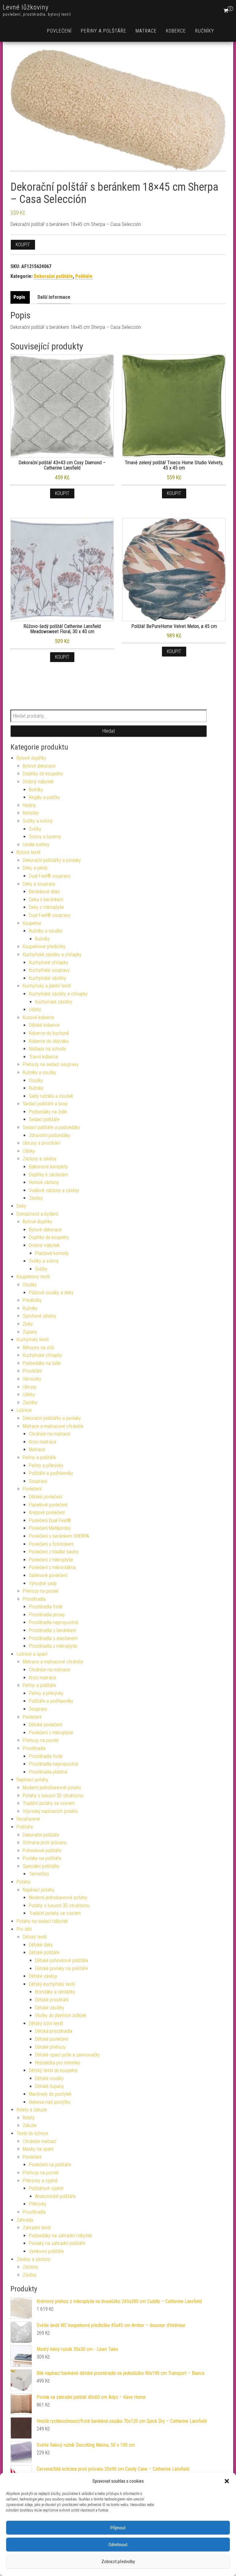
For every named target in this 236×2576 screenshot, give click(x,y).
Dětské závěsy (43, 1976)
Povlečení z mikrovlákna (52, 1567)
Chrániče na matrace (49, 1434)
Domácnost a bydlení (37, 1214)
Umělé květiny (36, 845)
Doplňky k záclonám (48, 1175)
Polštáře (84, 276)
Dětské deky (41, 1945)
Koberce (176, 31)
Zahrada (25, 2220)
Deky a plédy (35, 868)
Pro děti (24, 1929)
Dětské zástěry (50, 2008)
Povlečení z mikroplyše (51, 1560)
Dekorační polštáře (53, 276)
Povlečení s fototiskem (51, 1544)
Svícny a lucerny (45, 837)
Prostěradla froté (46, 1607)
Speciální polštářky (41, 1866)
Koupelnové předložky (44, 947)
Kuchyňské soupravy (49, 970)
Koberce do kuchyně (49, 1033)
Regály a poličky (44, 797)
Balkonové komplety (48, 1167)
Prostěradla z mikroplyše (53, 1646)
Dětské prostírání (52, 2000)
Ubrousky (32, 1379)
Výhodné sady (43, 1583)
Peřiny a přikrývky (46, 1465)
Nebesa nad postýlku (50, 2102)
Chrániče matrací (39, 2141)
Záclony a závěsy (40, 1159)
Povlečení (59, 31)
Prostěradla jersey (47, 1615)
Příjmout (118, 2528)
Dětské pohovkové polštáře (62, 1960)
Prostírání (32, 1371)
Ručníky (205, 31)
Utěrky (35, 1009)
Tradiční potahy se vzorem (49, 1803)
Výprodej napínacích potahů (50, 1811)
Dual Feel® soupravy (50, 876)
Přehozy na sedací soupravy (51, 1064)
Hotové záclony (44, 1182)
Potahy (24, 1882)
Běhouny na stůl (38, 1348)
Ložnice (24, 1410)
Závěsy (36, 1198)
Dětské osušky (49, 2078)
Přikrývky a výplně (40, 2181)
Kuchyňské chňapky (49, 963)
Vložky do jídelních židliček (61, 2015)
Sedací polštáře (44, 1119)
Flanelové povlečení (48, 1505)
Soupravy (38, 1481)
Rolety (29, 2118)
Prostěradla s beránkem (53, 1630)
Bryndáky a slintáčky (55, 1992)
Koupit (23, 245)
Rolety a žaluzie (32, 2110)
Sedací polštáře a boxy (45, 1104)
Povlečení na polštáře (50, 2165)
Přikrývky (38, 2204)
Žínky (28, 1324)
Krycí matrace (43, 1442)
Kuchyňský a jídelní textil (47, 986)
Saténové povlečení (48, 1575)
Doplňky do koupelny (43, 774)
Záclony (30, 2267)
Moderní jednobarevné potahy (52, 1788)
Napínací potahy (32, 1780)
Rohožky (31, 813)
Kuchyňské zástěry (47, 978)
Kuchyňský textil (33, 1340)
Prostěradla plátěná (48, 1772)
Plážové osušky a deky (51, 1293)
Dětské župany (49, 2086)
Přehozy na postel (41, 1591)
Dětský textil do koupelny (53, 2070)
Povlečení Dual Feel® (50, 1520)
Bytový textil (28, 852)
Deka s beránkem (46, 900)
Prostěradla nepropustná (53, 1622)
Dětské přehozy (50, 2047)
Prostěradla (34, 1599)
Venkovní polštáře (46, 2251)
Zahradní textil (37, 2228)
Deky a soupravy (39, 884)
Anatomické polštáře (55, 2196)
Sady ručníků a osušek (51, 1096)
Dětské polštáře (44, 1952)
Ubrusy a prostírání (41, 1143)
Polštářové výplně (46, 2188)
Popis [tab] (19, 297)
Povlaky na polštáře (42, 1858)
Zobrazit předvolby (118, 2562)
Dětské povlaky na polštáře (61, 1968)
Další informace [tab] (54, 297)
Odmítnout (118, 2545)
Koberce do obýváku (49, 1041)
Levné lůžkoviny (26, 7)
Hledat (109, 731)
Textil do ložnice (32, 2133)
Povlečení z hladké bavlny (54, 1552)
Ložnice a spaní (32, 1654)
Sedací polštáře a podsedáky (51, 1127)
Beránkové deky (44, 892)
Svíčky (35, 829)
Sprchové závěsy (39, 1316)
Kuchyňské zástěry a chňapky (52, 955)
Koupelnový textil (33, 1277)
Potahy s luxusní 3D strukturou (53, 1796)
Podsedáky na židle (48, 1112)
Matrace (146, 31)
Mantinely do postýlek (50, 2094)
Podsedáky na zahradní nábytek (60, 2236)
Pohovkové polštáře (42, 1851)
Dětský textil (35, 1937)
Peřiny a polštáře (104, 31)
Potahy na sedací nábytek (42, 1921)
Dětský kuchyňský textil (52, 1984)
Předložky (32, 1300)
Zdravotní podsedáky (49, 1135)
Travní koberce (43, 1057)
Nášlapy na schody (47, 1049)
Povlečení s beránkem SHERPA (59, 1536)
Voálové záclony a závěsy (54, 1190)
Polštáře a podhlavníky (51, 1473)
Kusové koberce (39, 1017)
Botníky (36, 790)
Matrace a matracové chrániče (53, 1426)
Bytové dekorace (39, 766)
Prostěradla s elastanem (53, 1638)
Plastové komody (52, 1253)
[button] (227, 2481)
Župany (30, 1332)
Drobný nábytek (38, 782)
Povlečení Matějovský (50, 1528)
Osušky (36, 1080)
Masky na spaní (38, 2149)
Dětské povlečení (45, 1497)
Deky (21, 1206)
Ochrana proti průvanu (45, 1843)
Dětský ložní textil (46, 2023)
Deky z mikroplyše (46, 907)
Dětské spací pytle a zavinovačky (67, 2055)
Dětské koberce (44, 1025)
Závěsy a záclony (33, 2259)
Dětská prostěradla (54, 2031)
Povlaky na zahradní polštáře (57, 2243)
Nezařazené (28, 1819)
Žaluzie (30, 2125)
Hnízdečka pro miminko (58, 2063)
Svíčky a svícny (38, 821)
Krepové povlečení (47, 1512)
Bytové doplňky (31, 758)
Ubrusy (30, 1387)
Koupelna (32, 923)
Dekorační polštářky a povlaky (52, 860)
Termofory (39, 1874)
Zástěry (30, 1403)
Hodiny (29, 805)
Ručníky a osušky (46, 931)
